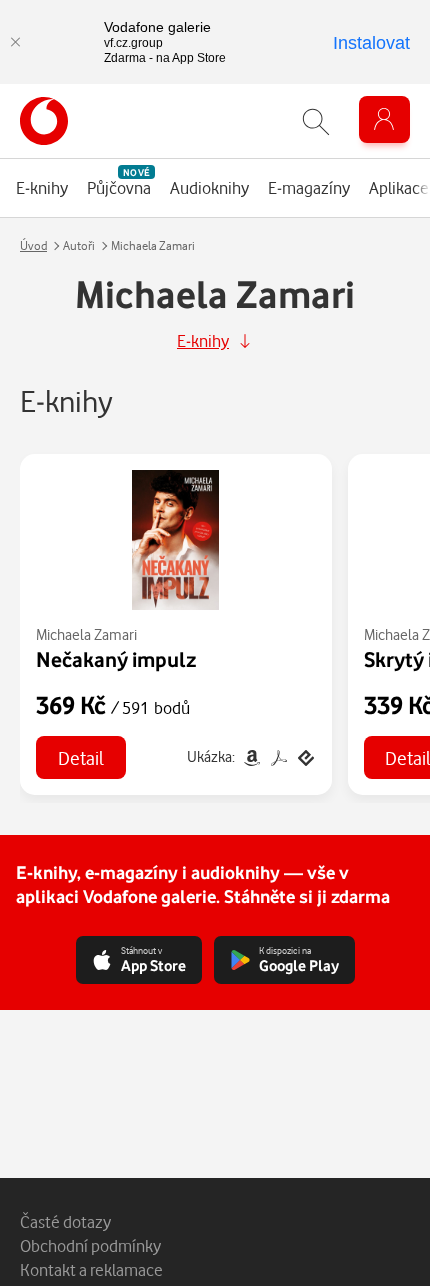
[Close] (15, 42)
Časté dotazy (65, 1221)
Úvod (33, 245)
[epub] (304, 756)
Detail (81, 757)
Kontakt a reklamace (91, 1269)
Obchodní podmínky (90, 1245)
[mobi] (251, 756)
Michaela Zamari (86, 634)
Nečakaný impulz (116, 659)
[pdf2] (278, 756)
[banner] (44, 121)
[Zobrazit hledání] (316, 121)
